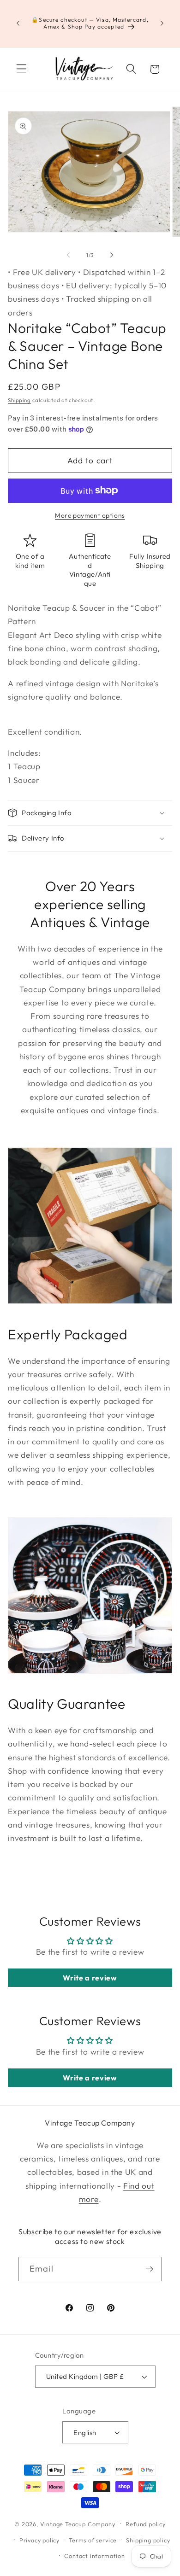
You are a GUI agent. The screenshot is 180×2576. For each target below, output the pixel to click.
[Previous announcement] (18, 23)
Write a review (90, 1978)
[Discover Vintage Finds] (149, 2269)
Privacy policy (39, 2540)
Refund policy (145, 2524)
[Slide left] (68, 255)
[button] (21, 69)
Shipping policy (148, 2540)
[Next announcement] (162, 23)
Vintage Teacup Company (78, 2523)
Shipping (19, 400)
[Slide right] (112, 255)
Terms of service (93, 2540)
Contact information (94, 2556)
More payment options (90, 515)
